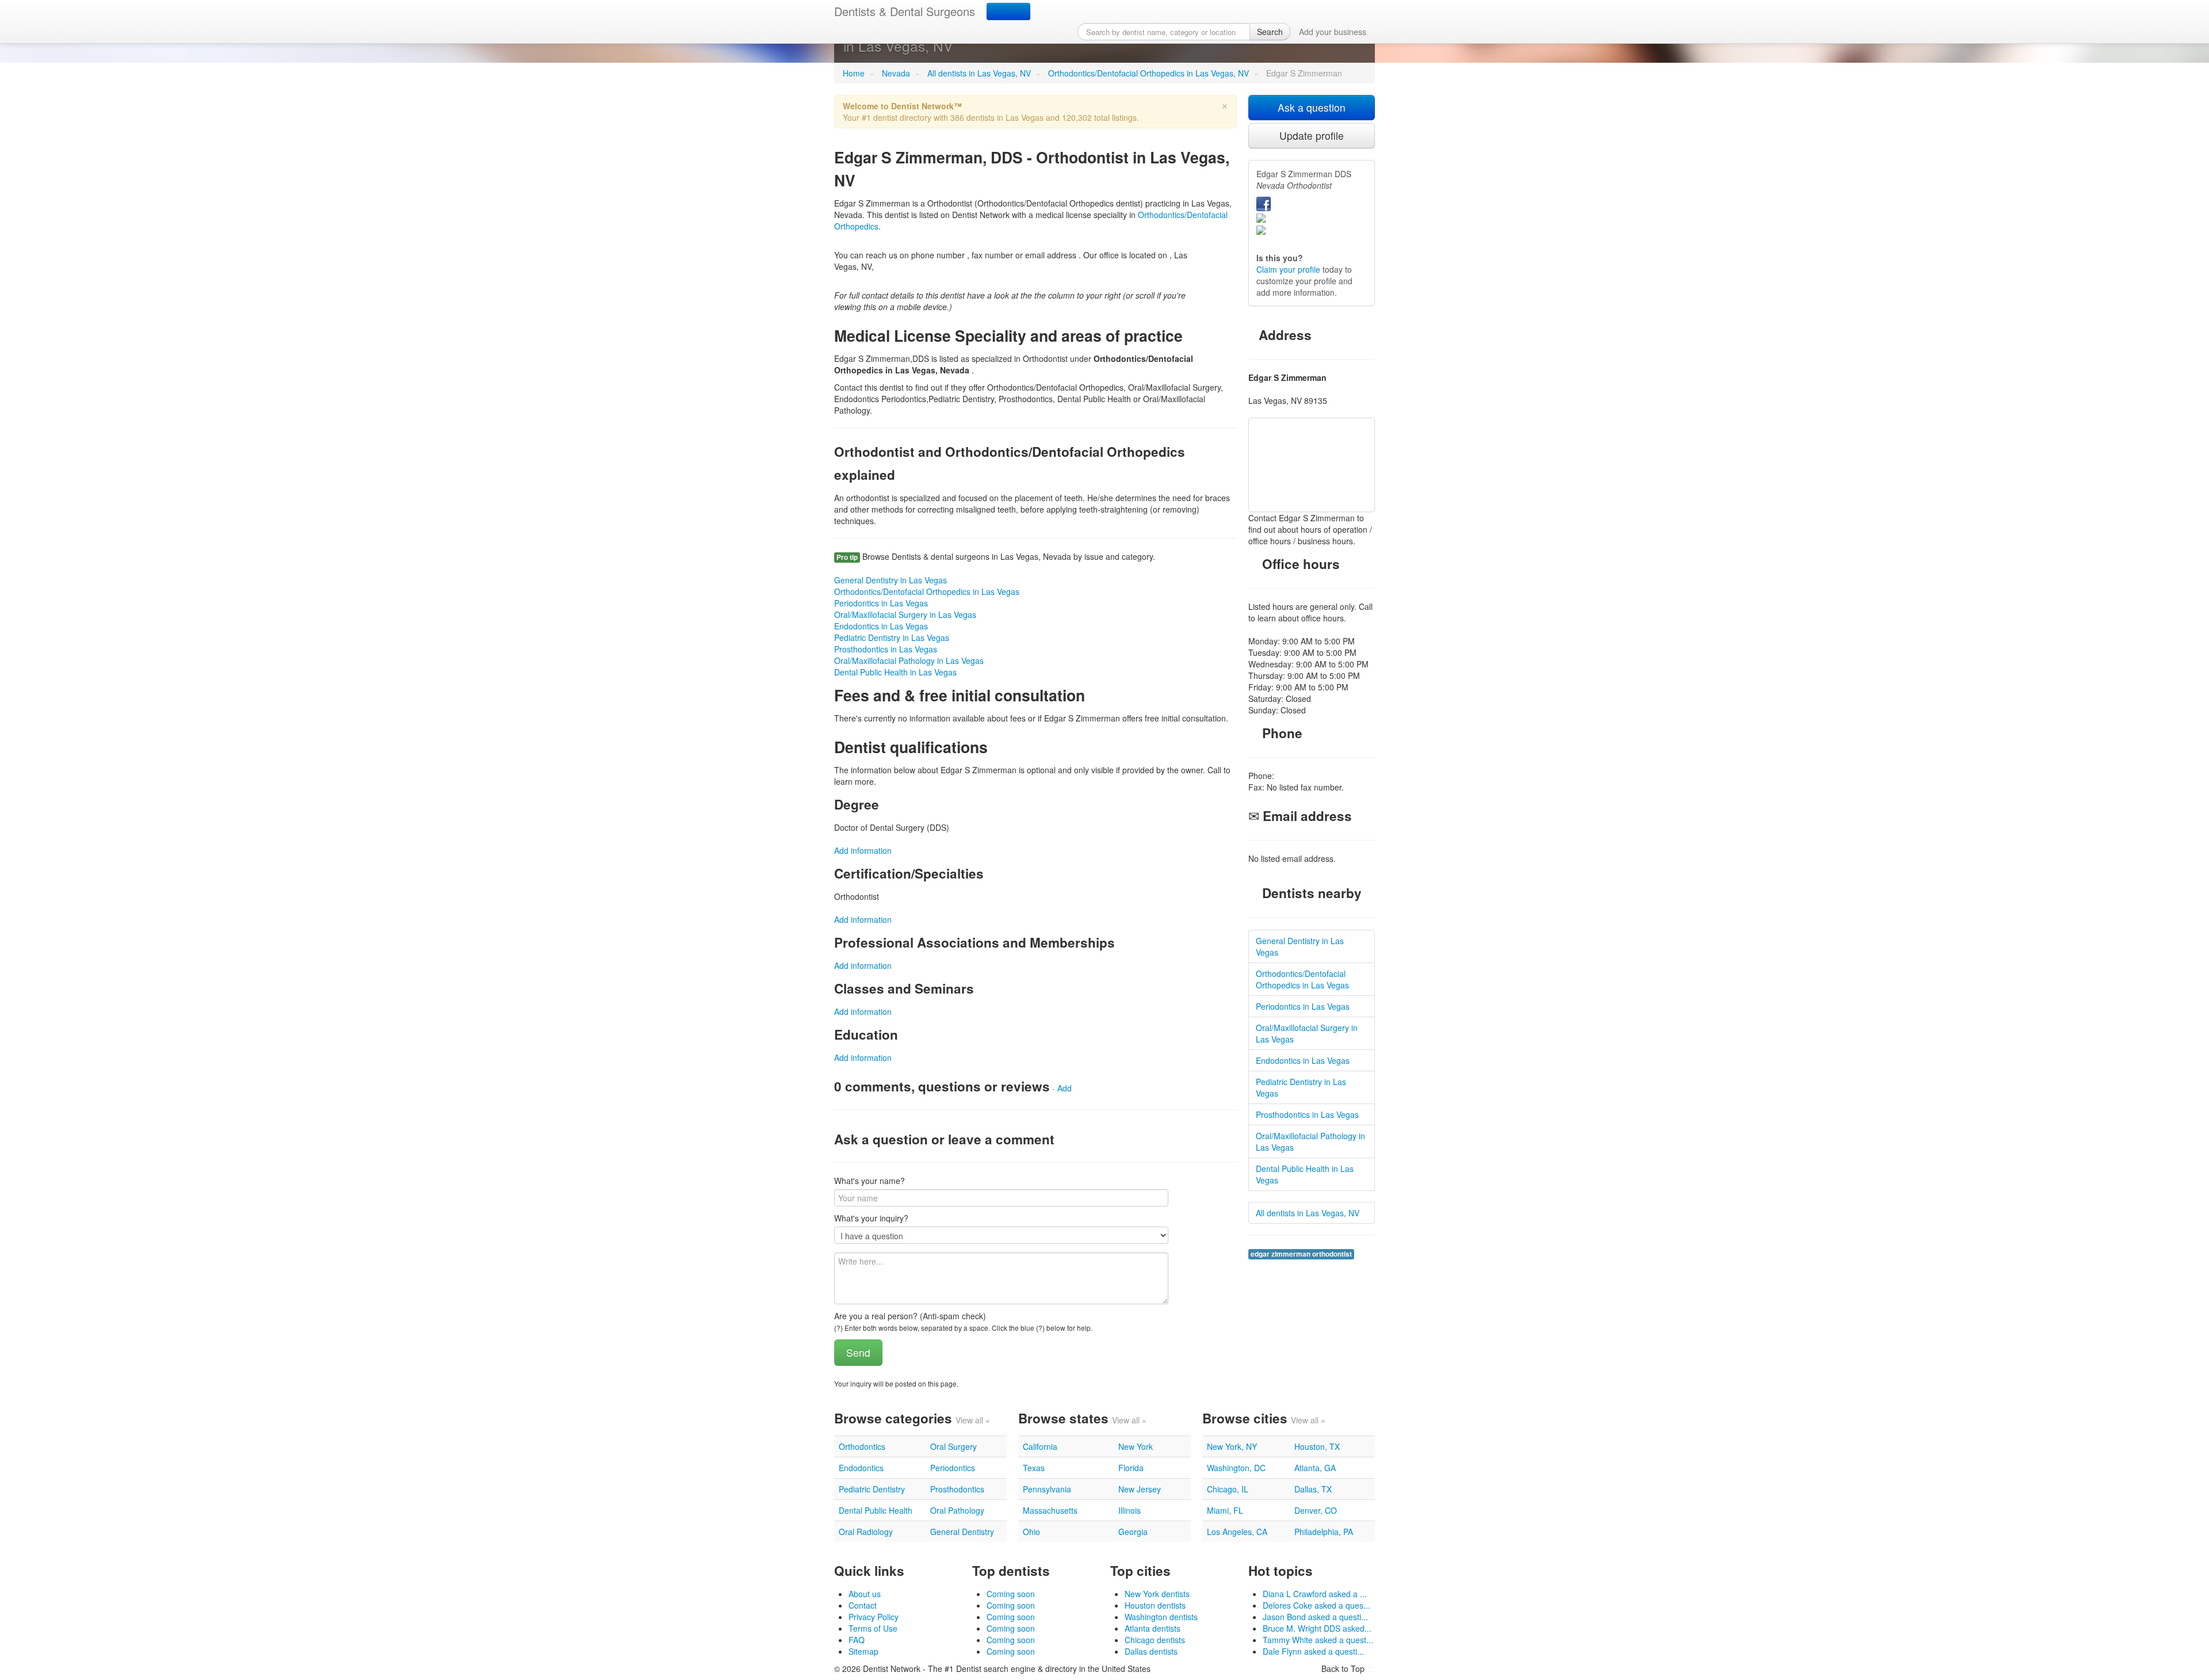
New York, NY (1232, 1446)
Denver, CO (1316, 1510)
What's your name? (870, 1181)
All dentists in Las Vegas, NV (979, 73)
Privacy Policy (874, 1617)
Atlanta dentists (1153, 1628)
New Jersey (1140, 1489)
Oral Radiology (866, 1532)
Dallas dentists (1151, 1651)
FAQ (857, 1640)
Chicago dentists (1155, 1640)
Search (1270, 32)
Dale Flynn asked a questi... (1313, 1651)
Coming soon (1011, 1594)
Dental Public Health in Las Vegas (895, 672)
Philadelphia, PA (1324, 1532)
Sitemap (863, 1651)
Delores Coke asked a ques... (1316, 1605)
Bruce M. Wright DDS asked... (1317, 1628)
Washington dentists (1161, 1617)
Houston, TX (1317, 1446)
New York (1136, 1446)
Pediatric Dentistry (872, 1489)
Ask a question (1312, 107)
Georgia (1133, 1532)
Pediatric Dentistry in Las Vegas (892, 637)
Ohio (1031, 1532)
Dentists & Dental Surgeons (905, 11)
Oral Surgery (953, 1446)
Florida (1131, 1468)
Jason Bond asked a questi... (1315, 1617)
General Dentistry (962, 1532)
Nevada (896, 73)
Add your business (1333, 32)
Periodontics (953, 1468)
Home (854, 73)
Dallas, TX (1313, 1489)
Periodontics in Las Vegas (881, 603)
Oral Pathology (957, 1510)
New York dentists (1157, 1594)
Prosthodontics (957, 1489)
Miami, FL (1225, 1510)
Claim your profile (1288, 269)
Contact (863, 1605)
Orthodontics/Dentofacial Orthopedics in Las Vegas (927, 591)
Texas (1034, 1468)
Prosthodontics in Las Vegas (886, 649)
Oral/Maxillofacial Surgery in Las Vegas (905, 614)
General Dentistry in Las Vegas (891, 580)
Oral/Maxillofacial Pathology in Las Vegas (909, 660)
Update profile (1312, 135)
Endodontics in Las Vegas (881, 626)
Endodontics (861, 1468)
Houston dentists (1155, 1605)
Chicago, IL (1228, 1489)
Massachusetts (1050, 1510)
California (1040, 1446)
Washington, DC (1236, 1468)
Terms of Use (873, 1628)
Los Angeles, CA (1237, 1532)
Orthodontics (862, 1446)
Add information (863, 850)
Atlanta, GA (1315, 1468)
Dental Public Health (876, 1510)
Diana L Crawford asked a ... (1315, 1594)
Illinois (1130, 1510)
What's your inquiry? (871, 1218)
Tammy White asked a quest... (1318, 1640)
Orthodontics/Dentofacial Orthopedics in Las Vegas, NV (1149, 73)
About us (865, 1594)
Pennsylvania (1047, 1489)
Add (1065, 1088)
